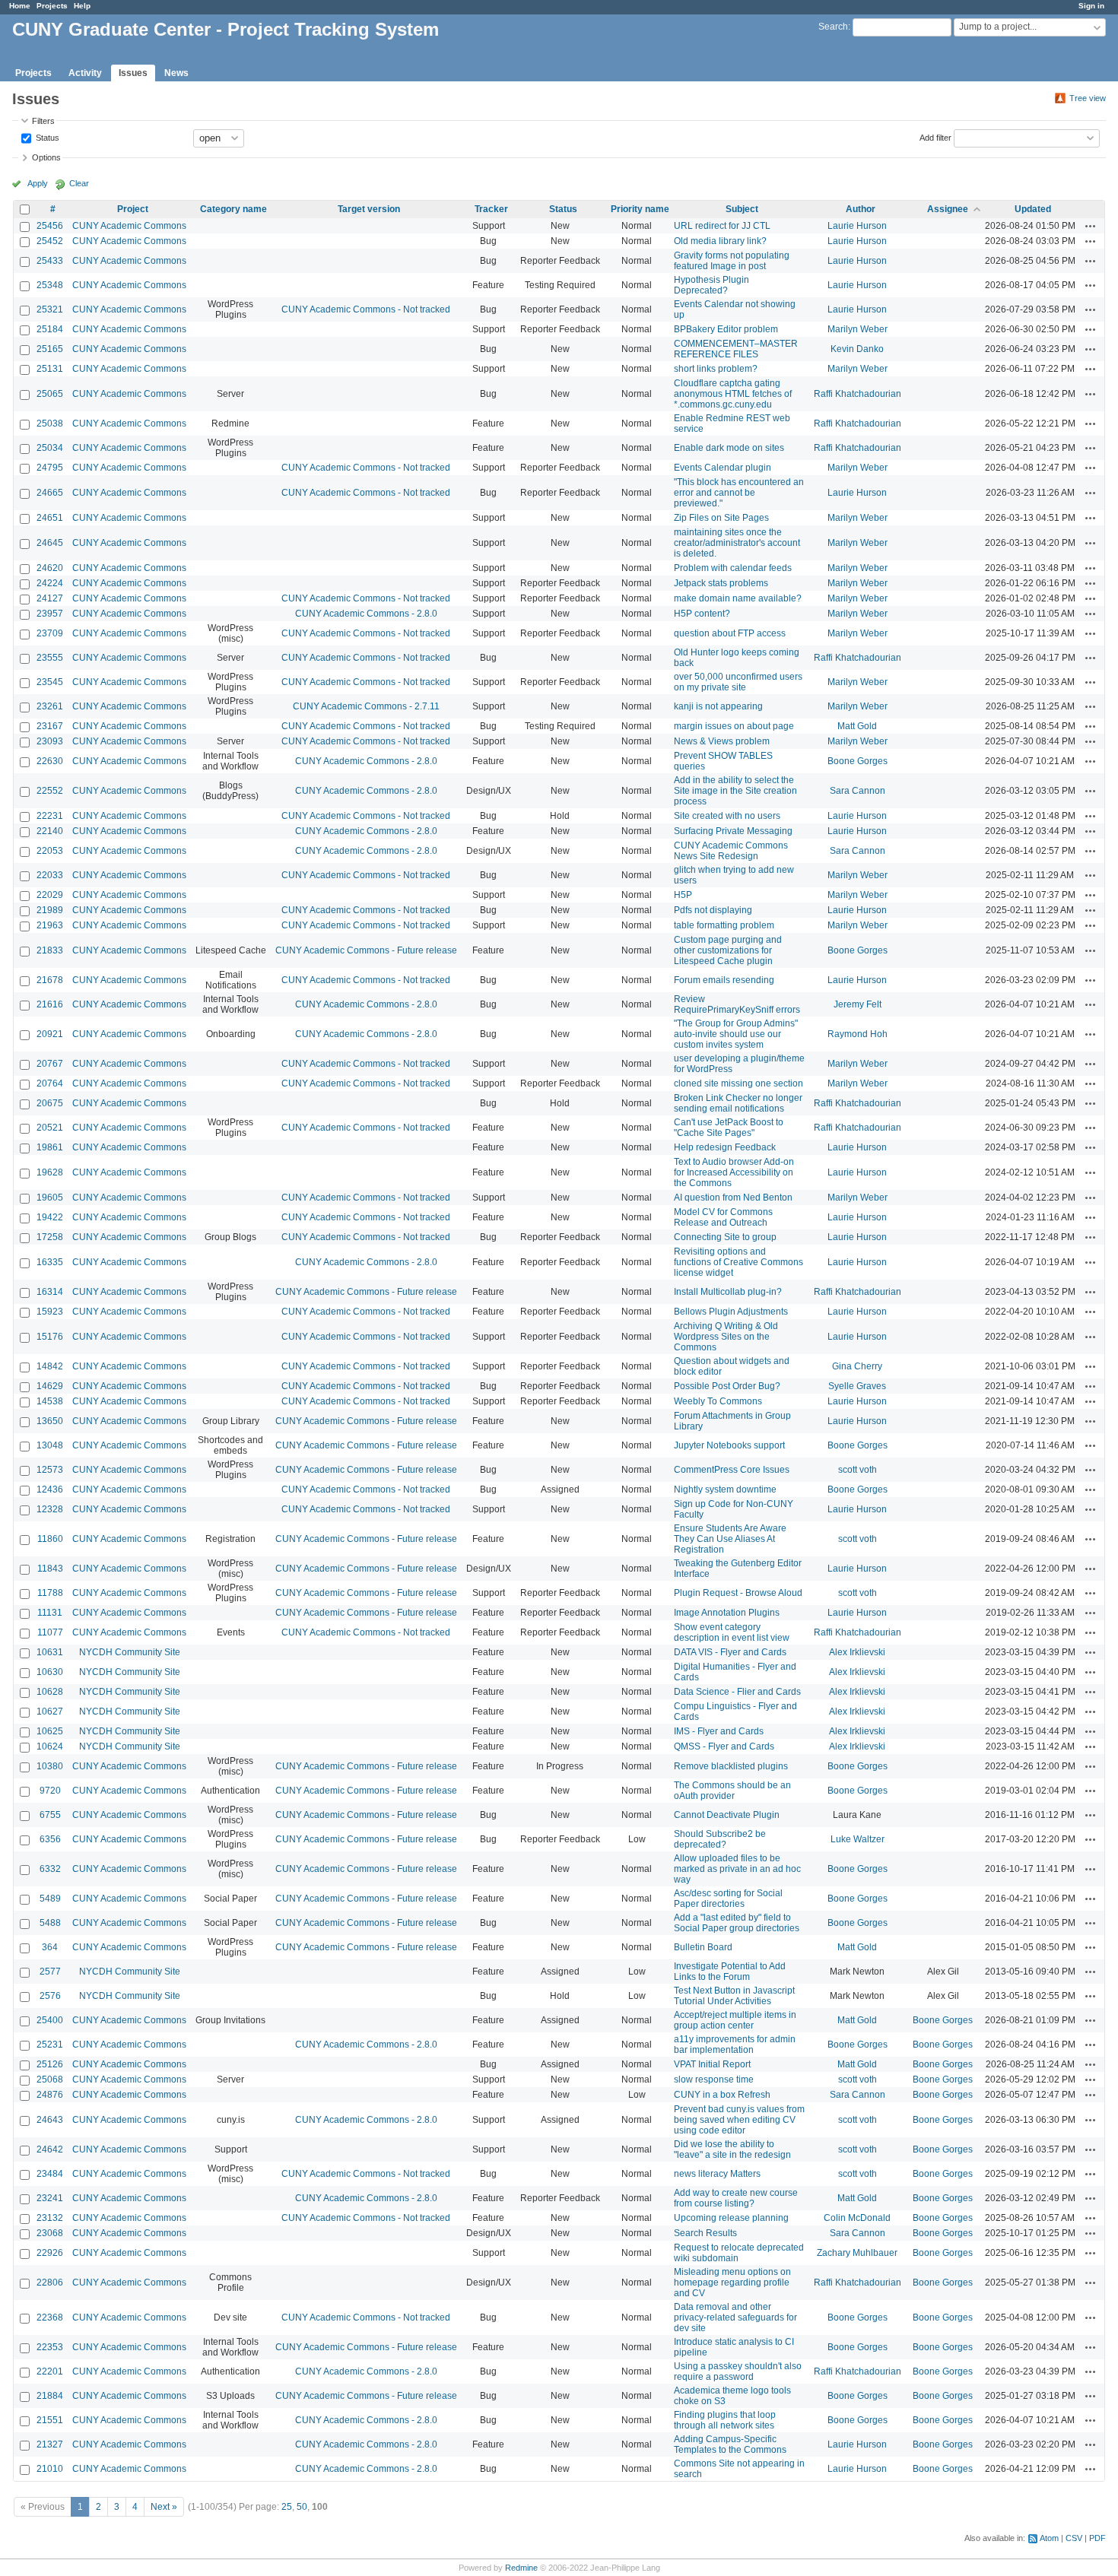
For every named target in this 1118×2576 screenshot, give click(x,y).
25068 (50, 2080)
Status (46, 137)
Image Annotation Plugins (727, 1613)
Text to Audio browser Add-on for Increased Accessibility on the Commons (734, 1172)
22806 (50, 2283)
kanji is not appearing (718, 706)
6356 (50, 1839)
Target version (369, 209)
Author (861, 209)
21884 (50, 2396)
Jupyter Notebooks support (729, 1445)
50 (302, 2507)
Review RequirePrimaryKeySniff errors (737, 1004)
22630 (50, 761)
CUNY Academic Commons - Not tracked (366, 309)
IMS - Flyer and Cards (719, 1731)
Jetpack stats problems (721, 583)
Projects (52, 6)
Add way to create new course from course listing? (736, 2198)
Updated (1033, 209)
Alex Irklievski (857, 1652)
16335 (50, 1262)
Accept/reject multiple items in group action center (735, 2020)
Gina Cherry (857, 1366)
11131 (50, 1613)
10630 (50, 1672)
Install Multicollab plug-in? (728, 1292)
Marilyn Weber (858, 329)
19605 (50, 1198)
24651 (50, 518)
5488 (50, 1923)
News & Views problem (722, 741)
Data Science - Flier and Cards (737, 1692)
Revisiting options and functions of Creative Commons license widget (738, 1262)
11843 (50, 1569)
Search (833, 27)
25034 (50, 448)
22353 (50, 2347)
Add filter (935, 137)
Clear (79, 183)
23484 (50, 2174)
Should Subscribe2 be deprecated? (720, 1839)
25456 (50, 226)
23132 (50, 2218)
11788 (50, 1593)
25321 (50, 309)
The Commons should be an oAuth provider (732, 1791)
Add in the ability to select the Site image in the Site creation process (735, 791)
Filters (43, 121)
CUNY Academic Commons (129, 226)
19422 (50, 1217)
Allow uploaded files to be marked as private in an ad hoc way (737, 1869)
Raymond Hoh (858, 1034)
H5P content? (702, 614)
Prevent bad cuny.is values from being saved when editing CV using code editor (739, 2120)
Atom (1049, 2538)
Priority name (640, 209)
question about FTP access (730, 633)
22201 (50, 2371)
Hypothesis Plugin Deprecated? (711, 285)
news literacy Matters (717, 2174)
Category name (233, 209)
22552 (50, 791)
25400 (50, 2020)
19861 (50, 1147)
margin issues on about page (734, 726)
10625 (50, 1731)
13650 (50, 1421)
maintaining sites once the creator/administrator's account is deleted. (737, 543)
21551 (50, 2420)
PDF (1097, 2538)
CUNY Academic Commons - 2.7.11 (366, 706)
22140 (50, 831)
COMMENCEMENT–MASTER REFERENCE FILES (736, 349)
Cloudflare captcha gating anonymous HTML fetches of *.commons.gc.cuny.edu (733, 394)
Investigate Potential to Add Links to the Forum (730, 1972)
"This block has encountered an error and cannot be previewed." (739, 493)
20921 (50, 1034)
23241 (50, 2198)
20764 (50, 1083)
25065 (50, 394)
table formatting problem (724, 925)
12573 (50, 1470)
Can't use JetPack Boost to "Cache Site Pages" (729, 1128)
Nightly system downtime (725, 1489)
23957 (50, 614)
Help (82, 6)
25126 (50, 2064)
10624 (50, 1746)
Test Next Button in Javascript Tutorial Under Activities (734, 1996)
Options (46, 157)
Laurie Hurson (857, 226)
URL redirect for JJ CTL (722, 226)
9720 (50, 1791)
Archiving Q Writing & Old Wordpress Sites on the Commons (726, 1337)
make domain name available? (738, 598)
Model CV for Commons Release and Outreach (723, 1217)
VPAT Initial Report (712, 2064)
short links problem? (716, 369)
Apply (38, 183)
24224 (50, 583)
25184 (50, 329)
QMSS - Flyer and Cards (724, 1746)
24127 (50, 598)
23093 (50, 741)
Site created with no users (727, 816)
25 (287, 2507)
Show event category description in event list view (732, 1632)
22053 (50, 851)
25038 (50, 424)
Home (20, 6)
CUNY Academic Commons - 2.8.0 (366, 614)
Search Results (705, 2233)
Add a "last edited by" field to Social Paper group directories (737, 1923)
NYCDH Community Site (130, 1652)
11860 (50, 1539)
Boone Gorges (858, 761)
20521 (50, 1128)
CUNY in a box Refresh (722, 2095)
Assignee (948, 209)
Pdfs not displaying (713, 910)
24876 (50, 2095)
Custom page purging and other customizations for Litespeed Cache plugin (728, 950)
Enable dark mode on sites (729, 448)
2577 (50, 1972)
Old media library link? (720, 241)
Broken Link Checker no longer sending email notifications (738, 1103)
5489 (50, 1899)
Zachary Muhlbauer (857, 2253)
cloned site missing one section (738, 1083)
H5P (683, 895)
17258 (50, 1237)
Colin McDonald (857, 2218)
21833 (50, 950)
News (176, 73)
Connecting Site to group (725, 1237)
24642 (50, 2149)
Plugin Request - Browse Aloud (738, 1593)
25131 (50, 369)
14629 (50, 1386)
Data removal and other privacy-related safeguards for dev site (735, 2317)
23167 (50, 726)
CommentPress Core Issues (732, 1470)
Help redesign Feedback (725, 1147)
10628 (50, 1692)
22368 (50, 2317)
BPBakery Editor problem (726, 329)
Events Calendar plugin (723, 468)
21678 (50, 980)
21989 (50, 910)
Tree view (1088, 98)
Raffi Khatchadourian (858, 394)
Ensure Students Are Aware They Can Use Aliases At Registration (730, 1539)
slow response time (714, 2080)
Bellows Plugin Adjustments (731, 1312)
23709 (50, 633)
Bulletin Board (703, 1947)
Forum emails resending (724, 980)
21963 (50, 925)
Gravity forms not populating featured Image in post (732, 261)
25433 (50, 261)
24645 (50, 543)
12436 (50, 1489)
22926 (50, 2253)
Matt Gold (857, 726)
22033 (50, 875)
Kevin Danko (857, 349)
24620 (50, 568)
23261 (50, 706)
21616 (50, 1004)
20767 (50, 1064)
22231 (50, 816)
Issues (133, 73)
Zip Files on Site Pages (721, 518)
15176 (50, 1337)
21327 (50, 2444)
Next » (164, 2507)
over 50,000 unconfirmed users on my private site (738, 682)
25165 (50, 349)
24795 (50, 468)
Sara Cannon (858, 791)
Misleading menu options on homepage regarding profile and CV (732, 2283)
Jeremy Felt (858, 1004)
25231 (50, 2045)
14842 (50, 1366)
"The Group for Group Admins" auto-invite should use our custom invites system (736, 1034)
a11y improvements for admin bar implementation (735, 2045)
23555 (50, 658)
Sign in (1091, 6)
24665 (50, 493)
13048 (50, 1445)
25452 (50, 241)
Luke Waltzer (858, 1839)
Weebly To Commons (718, 1401)
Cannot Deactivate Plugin (727, 1815)
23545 (50, 682)
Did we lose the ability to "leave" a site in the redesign (732, 2149)
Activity (85, 73)
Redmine (521, 2568)
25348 (50, 285)
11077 (50, 1632)
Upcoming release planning (731, 2218)
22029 (50, 895)
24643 (50, 2120)
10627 (50, 1712)
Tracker (491, 209)
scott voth (858, 1470)
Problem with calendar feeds (733, 568)
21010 (50, 2469)
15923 (50, 1312)
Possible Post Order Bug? (727, 1386)
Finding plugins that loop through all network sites (725, 2420)
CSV (1074, 2538)
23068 (50, 2233)
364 (50, 1947)
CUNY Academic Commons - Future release (366, 950)
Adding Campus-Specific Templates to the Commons (730, 2444)
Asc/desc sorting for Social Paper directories (728, 1899)
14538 (50, 1401)
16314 (50, 1292)
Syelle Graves (857, 1386)
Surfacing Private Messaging (733, 831)
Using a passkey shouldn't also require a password (738, 2371)
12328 (50, 1509)
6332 (50, 1869)
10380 (50, 1766)
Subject (742, 209)
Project (133, 209)
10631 (50, 1652)
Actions (1091, 226)
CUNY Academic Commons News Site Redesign (731, 851)
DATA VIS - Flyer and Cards (730, 1652)
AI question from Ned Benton (733, 1198)
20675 (50, 1103)
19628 (50, 1172)
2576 (50, 1996)
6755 (50, 1815)
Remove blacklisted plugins (731, 1766)
